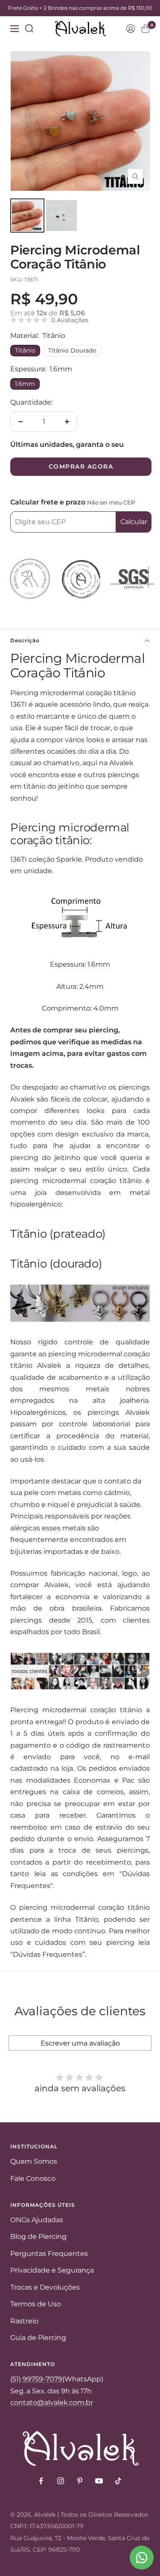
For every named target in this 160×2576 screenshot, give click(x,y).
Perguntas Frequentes (49, 2254)
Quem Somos (34, 2161)
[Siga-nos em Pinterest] (80, 2481)
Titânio (25, 350)
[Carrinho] (145, 29)
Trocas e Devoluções (45, 2287)
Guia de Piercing (38, 2338)
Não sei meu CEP (111, 502)
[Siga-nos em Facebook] (41, 2481)
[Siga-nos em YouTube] (99, 2481)
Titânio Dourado (72, 350)
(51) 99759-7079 (36, 2379)
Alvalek (45, 2515)
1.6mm (25, 384)
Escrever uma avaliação (80, 2043)
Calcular (134, 522)
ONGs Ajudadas (37, 2220)
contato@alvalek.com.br (52, 2403)
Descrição (25, 640)
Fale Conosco (33, 2178)
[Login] (131, 29)
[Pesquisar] (29, 29)
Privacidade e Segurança (52, 2270)
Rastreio (24, 2321)
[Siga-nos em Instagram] (60, 2481)
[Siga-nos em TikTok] (118, 2481)
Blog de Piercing (38, 2237)
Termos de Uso (36, 2304)
